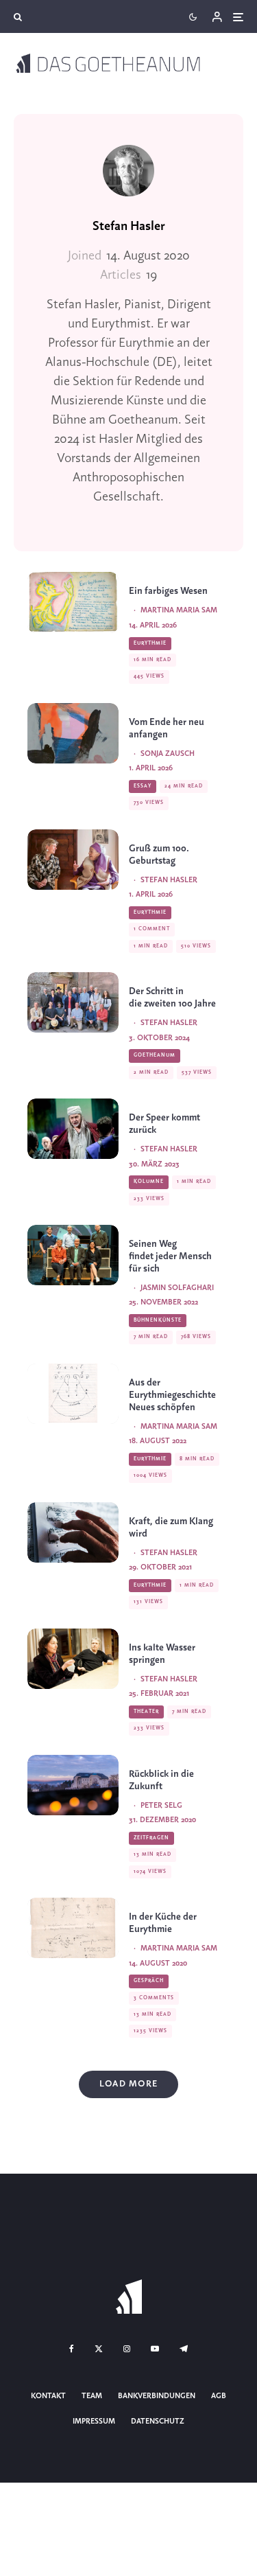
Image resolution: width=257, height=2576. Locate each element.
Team (92, 2396)
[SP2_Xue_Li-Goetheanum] (73, 1785)
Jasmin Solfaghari (177, 1288)
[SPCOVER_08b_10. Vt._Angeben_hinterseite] (73, 1928)
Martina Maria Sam (179, 610)
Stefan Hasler (129, 227)
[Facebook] (72, 2349)
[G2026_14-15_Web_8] (73, 733)
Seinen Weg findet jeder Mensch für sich (170, 1257)
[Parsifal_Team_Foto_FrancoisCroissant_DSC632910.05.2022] (73, 1255)
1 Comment (152, 929)
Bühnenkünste (158, 1320)
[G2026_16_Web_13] (73, 602)
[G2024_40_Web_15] (73, 1002)
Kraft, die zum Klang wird (171, 1528)
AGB (219, 2396)
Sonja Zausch (168, 754)
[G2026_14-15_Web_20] (73, 860)
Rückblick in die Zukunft (161, 1781)
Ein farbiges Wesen (168, 591)
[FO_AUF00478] (73, 1659)
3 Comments (154, 1998)
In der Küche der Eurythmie (163, 1923)
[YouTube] (155, 2349)
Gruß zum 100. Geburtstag (159, 855)
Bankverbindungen (157, 2396)
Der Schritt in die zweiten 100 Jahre (172, 998)
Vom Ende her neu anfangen (167, 729)
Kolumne (149, 1182)
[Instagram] (127, 2349)
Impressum (94, 2422)
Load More (128, 2084)
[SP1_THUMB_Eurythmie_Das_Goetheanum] (73, 1394)
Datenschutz (158, 2422)
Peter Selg (161, 1806)
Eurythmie (150, 643)
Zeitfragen (151, 1838)
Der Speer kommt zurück (164, 1124)
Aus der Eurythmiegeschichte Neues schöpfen (173, 1395)
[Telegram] (184, 2349)
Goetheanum (155, 1055)
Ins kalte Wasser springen (162, 1654)
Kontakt (48, 2396)
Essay (143, 786)
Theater (146, 1712)
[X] (99, 2349)
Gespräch (149, 1981)
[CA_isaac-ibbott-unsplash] (73, 1532)
